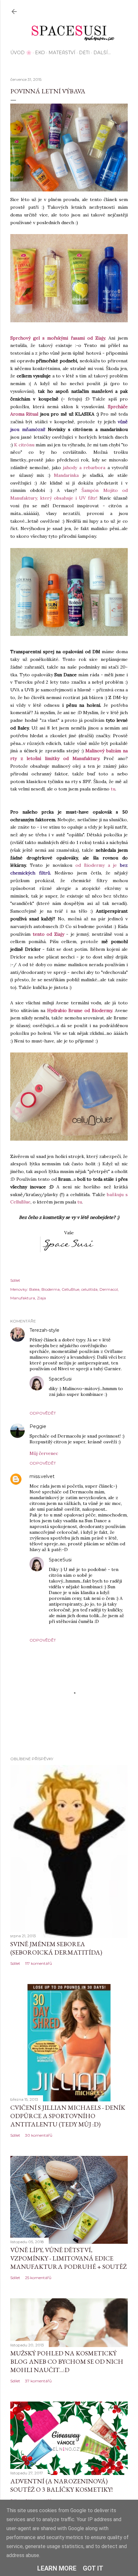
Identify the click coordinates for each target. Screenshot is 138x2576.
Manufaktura (23, 1298)
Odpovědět (43, 1413)
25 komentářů (38, 2278)
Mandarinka (66, 475)
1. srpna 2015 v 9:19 (79, 1330)
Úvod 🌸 (21, 53)
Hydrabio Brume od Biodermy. (80, 1010)
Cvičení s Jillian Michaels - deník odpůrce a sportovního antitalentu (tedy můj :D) (68, 2116)
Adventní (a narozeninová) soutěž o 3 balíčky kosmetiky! (61, 2485)
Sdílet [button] (15, 1280)
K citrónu (24, 445)
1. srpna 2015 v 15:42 (75, 1477)
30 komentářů (39, 2135)
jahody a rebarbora (84, 468)
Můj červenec (44, 1453)
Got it (93, 2568)
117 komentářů (39, 1963)
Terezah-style (44, 1330)
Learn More (57, 2568)
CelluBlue (70, 1289)
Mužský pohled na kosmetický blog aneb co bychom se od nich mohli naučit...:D (67, 2361)
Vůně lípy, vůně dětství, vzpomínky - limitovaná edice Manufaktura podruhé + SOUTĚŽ (69, 2258)
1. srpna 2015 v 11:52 (66, 1427)
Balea (34, 1289)
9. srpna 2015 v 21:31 (92, 1560)
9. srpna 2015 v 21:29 (93, 1379)
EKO (40, 53)
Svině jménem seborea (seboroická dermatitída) (56, 1948)
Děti (84, 53)
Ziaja (41, 1298)
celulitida (89, 1289)
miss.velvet (42, 1476)
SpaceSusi (60, 1379)
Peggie (38, 1426)
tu (113, 789)
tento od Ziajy (48, 934)
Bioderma (51, 1289)
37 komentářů (38, 2381)
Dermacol (109, 1289)
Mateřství (62, 53)
